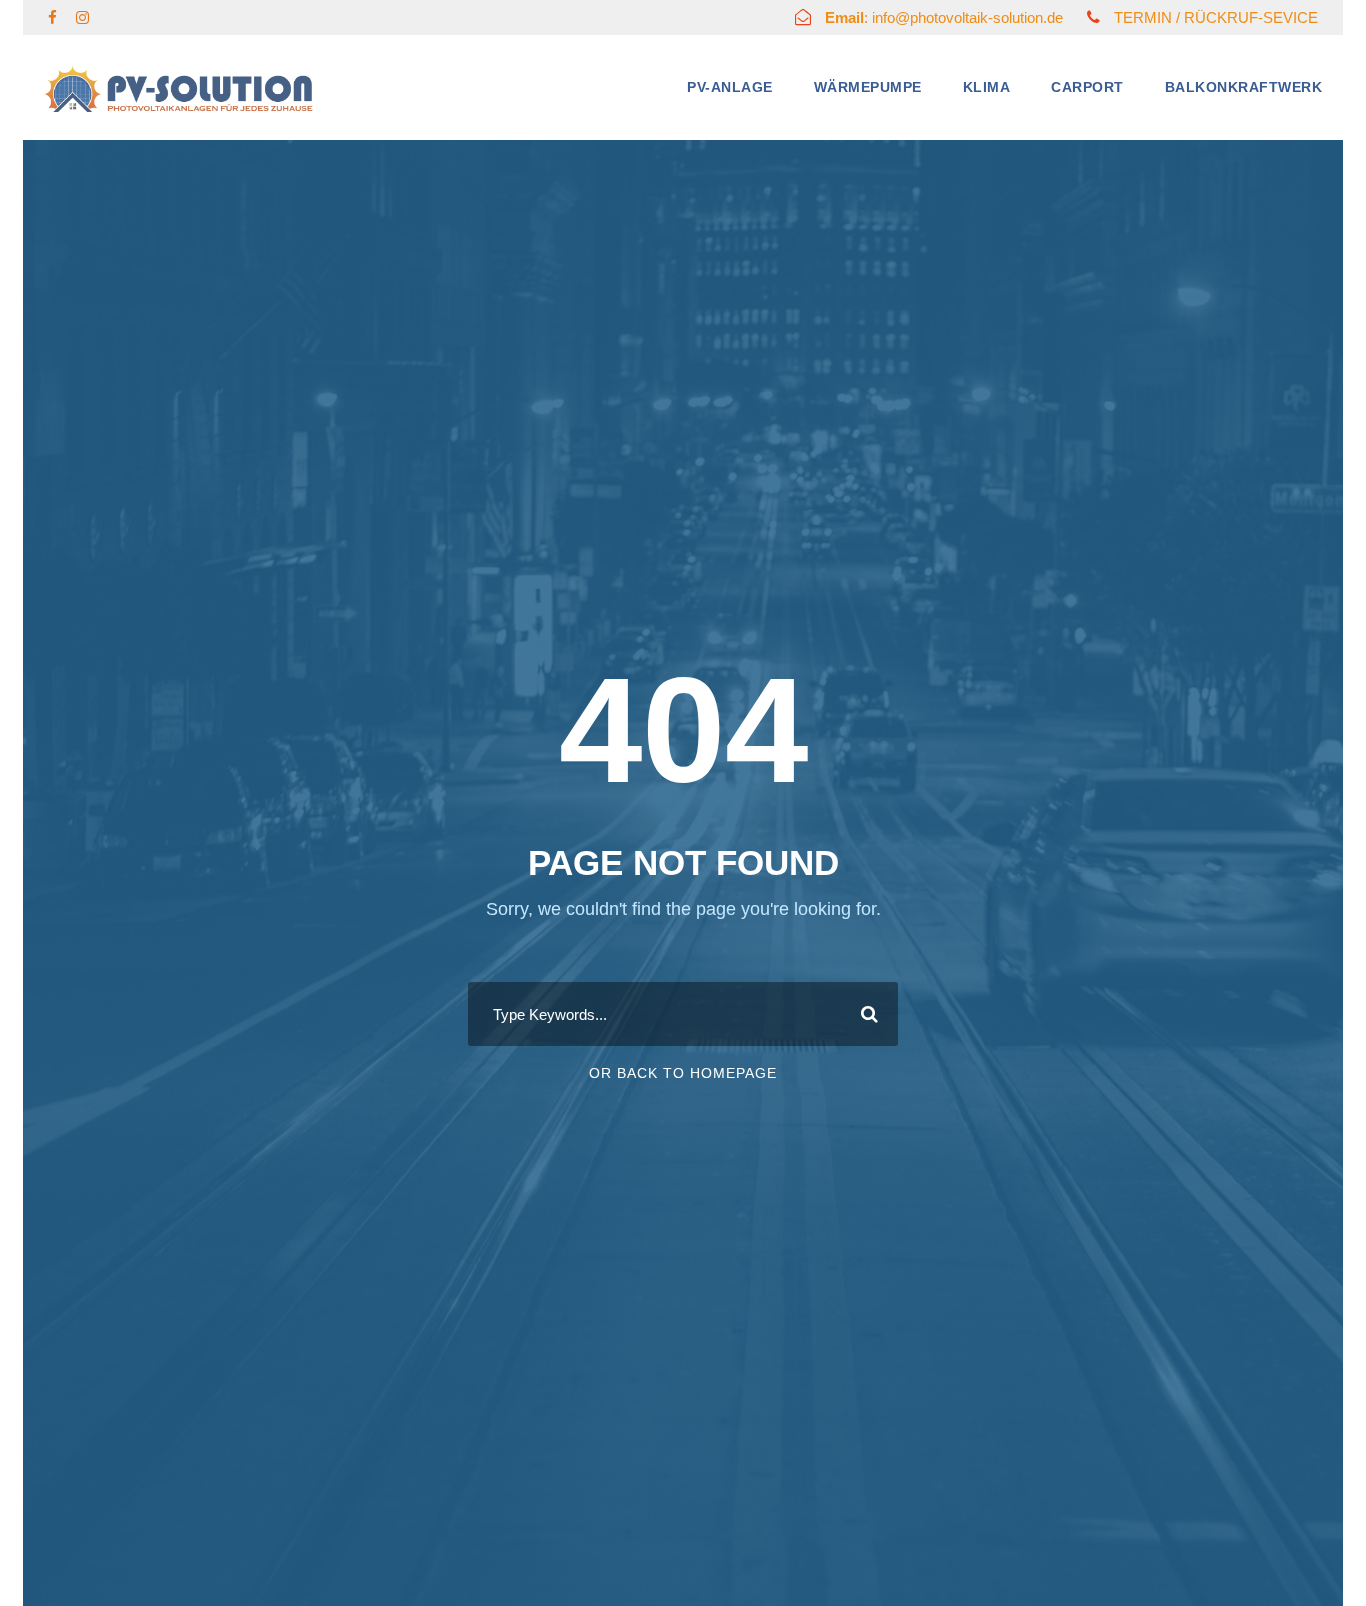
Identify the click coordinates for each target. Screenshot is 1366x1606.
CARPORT (1087, 87)
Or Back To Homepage (683, 1073)
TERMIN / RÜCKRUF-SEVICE (1216, 17)
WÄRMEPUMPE (868, 87)
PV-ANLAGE (730, 87)
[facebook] (52, 17)
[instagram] (82, 17)
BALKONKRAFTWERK (1244, 87)
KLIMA (987, 87)
